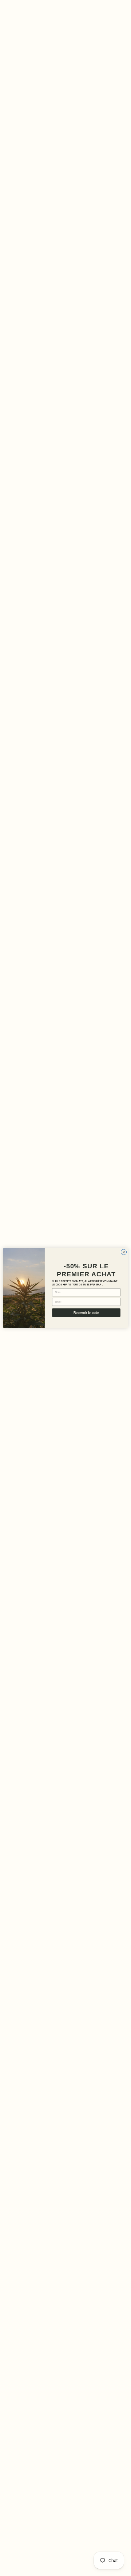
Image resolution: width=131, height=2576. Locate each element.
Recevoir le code (86, 1313)
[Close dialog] (124, 1252)
